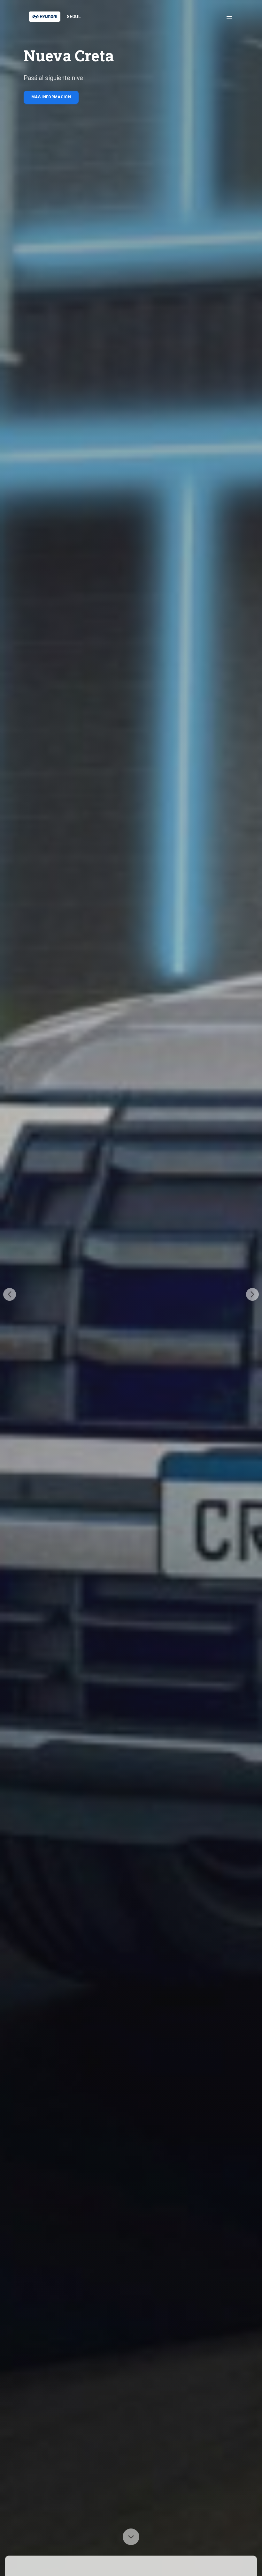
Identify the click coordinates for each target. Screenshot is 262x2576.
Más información (51, 97)
